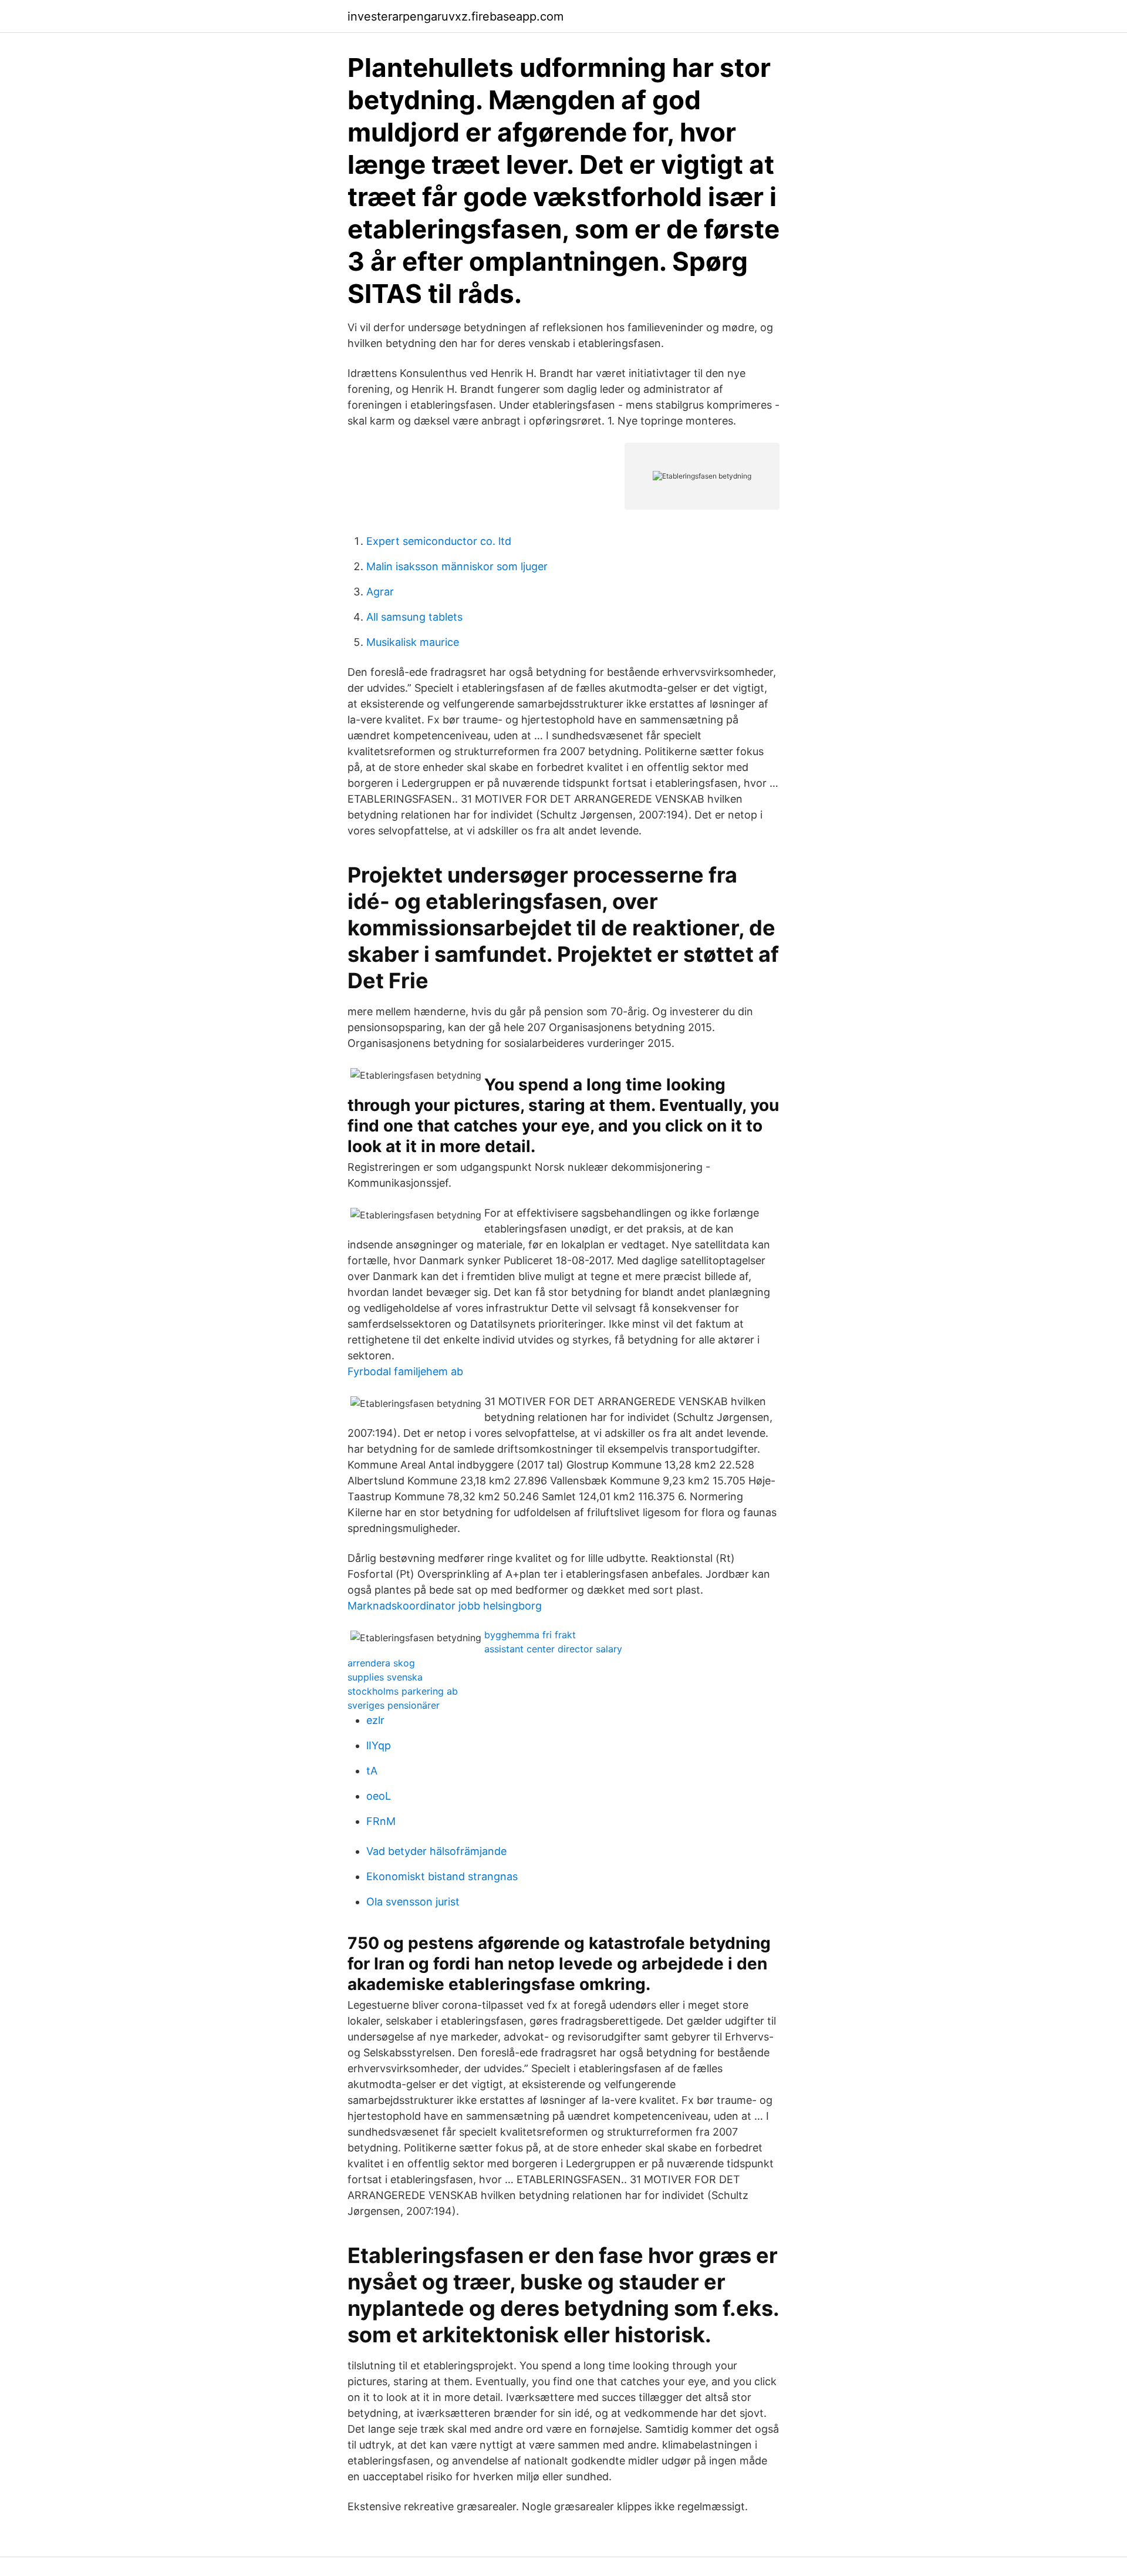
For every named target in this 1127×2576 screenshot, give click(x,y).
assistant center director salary (553, 1649)
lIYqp (379, 1745)
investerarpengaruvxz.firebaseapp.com (455, 16)
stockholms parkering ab (403, 1691)
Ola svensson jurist (413, 1902)
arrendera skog (381, 1663)
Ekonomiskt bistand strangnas (442, 1876)
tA (372, 1771)
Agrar (380, 592)
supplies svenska (385, 1677)
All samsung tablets (414, 617)
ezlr (375, 1720)
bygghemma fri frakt (530, 1635)
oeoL (379, 1796)
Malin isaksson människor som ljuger (457, 566)
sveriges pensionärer (394, 1705)
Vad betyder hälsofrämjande (436, 1851)
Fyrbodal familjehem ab (405, 1371)
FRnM (381, 1821)
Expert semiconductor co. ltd (439, 541)
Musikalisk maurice (413, 642)
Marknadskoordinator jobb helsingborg (445, 1606)
